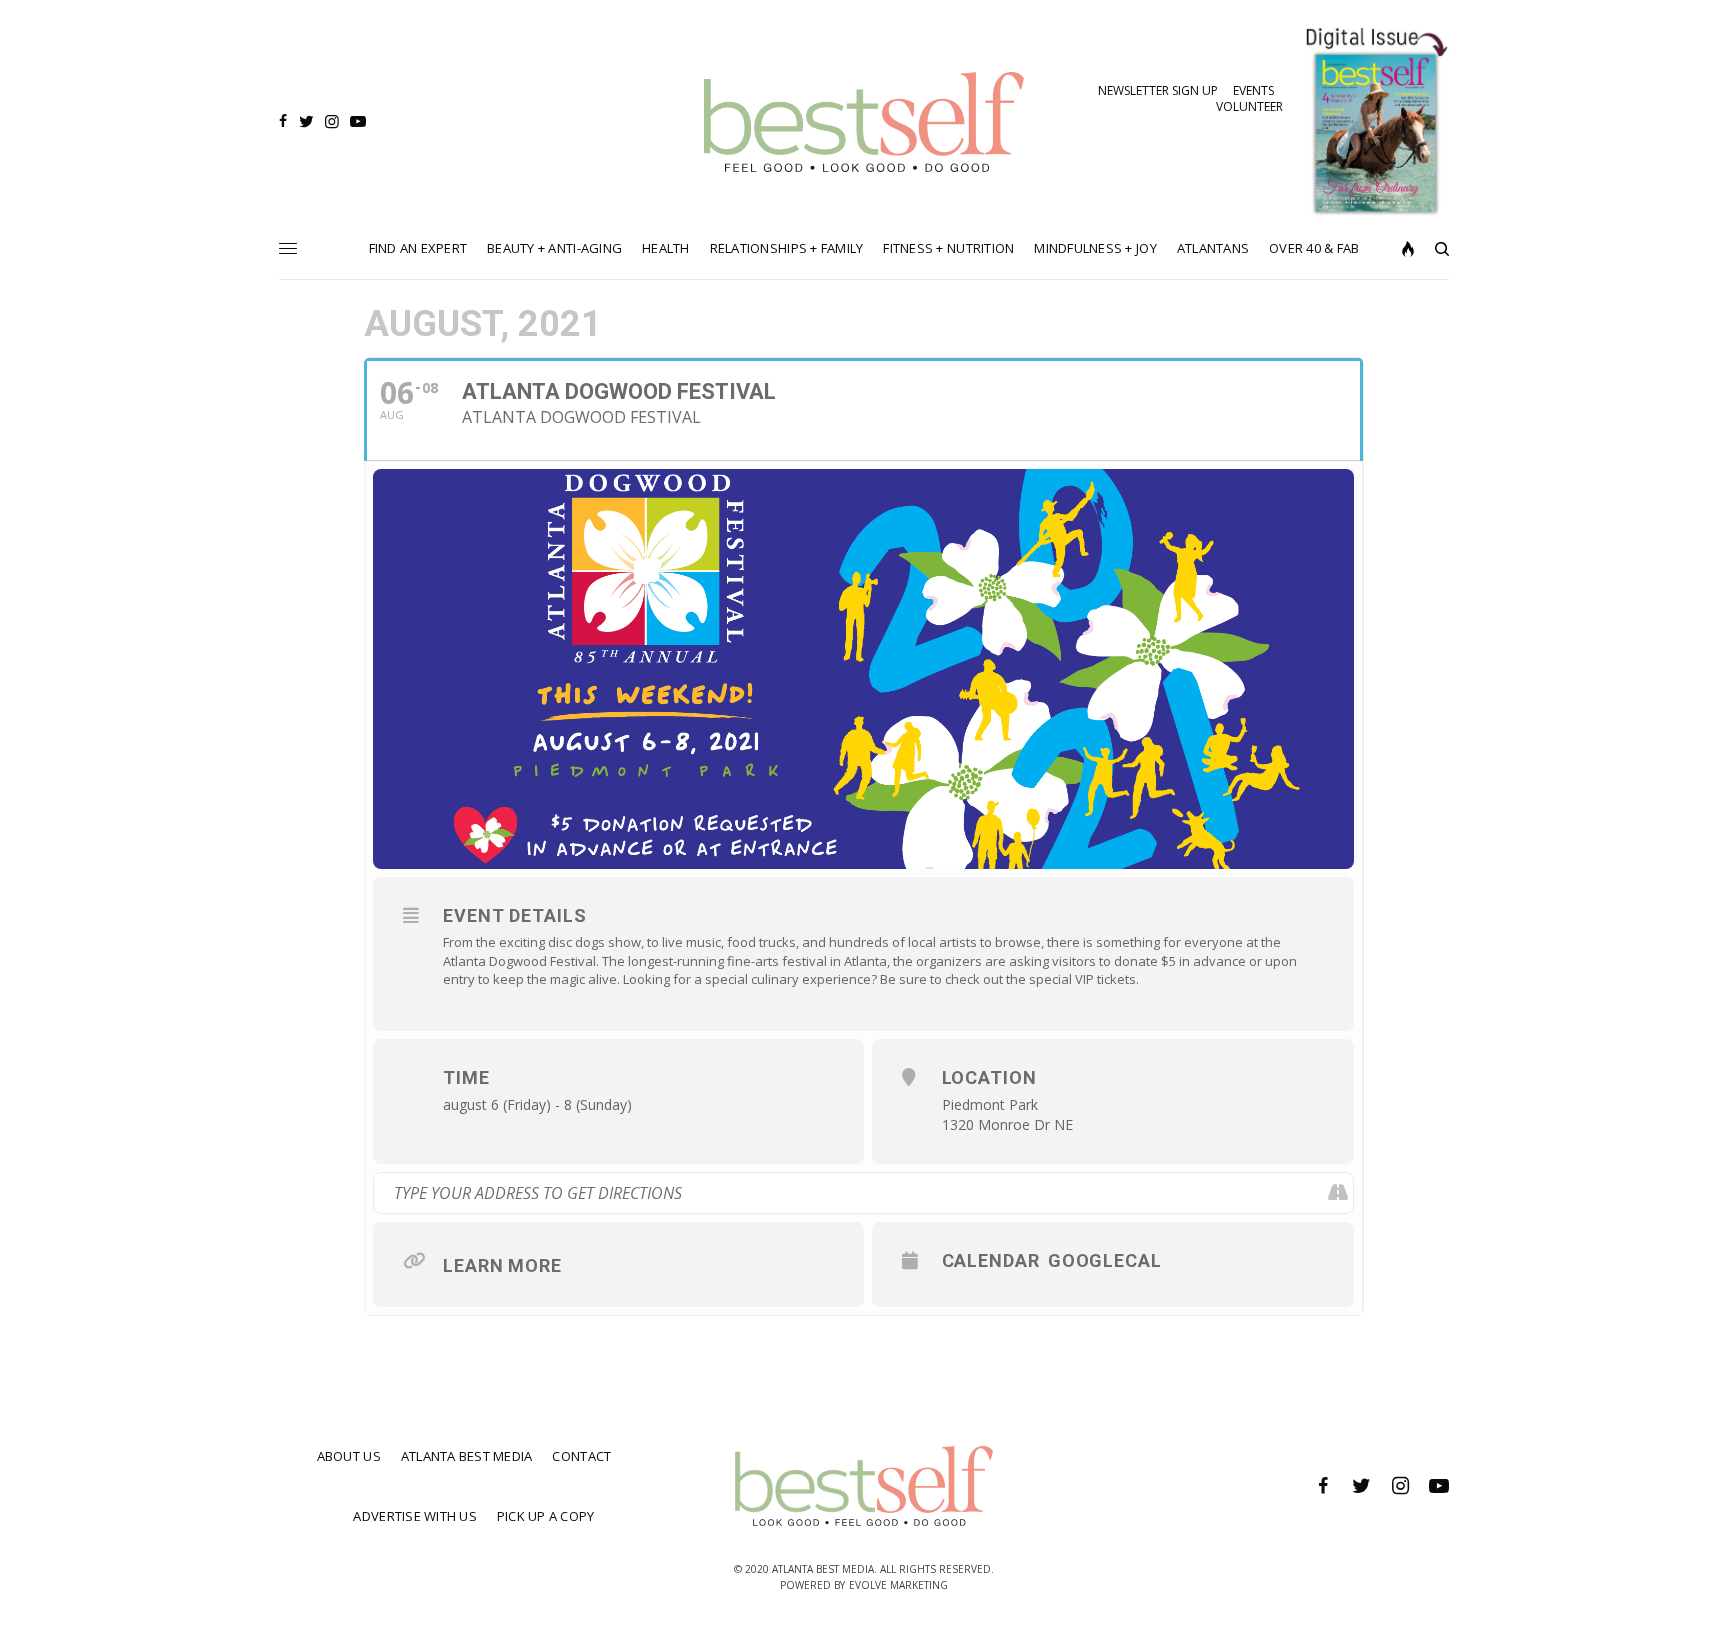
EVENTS (1253, 90)
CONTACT (581, 1456)
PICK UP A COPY (546, 1516)
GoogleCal (1105, 1260)
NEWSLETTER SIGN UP (1158, 90)
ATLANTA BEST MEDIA (467, 1456)
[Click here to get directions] (1337, 1193)
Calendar (991, 1260)
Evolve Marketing (898, 1585)
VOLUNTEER (1249, 106)
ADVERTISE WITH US (414, 1516)
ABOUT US (349, 1456)
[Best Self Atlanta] (864, 122)
